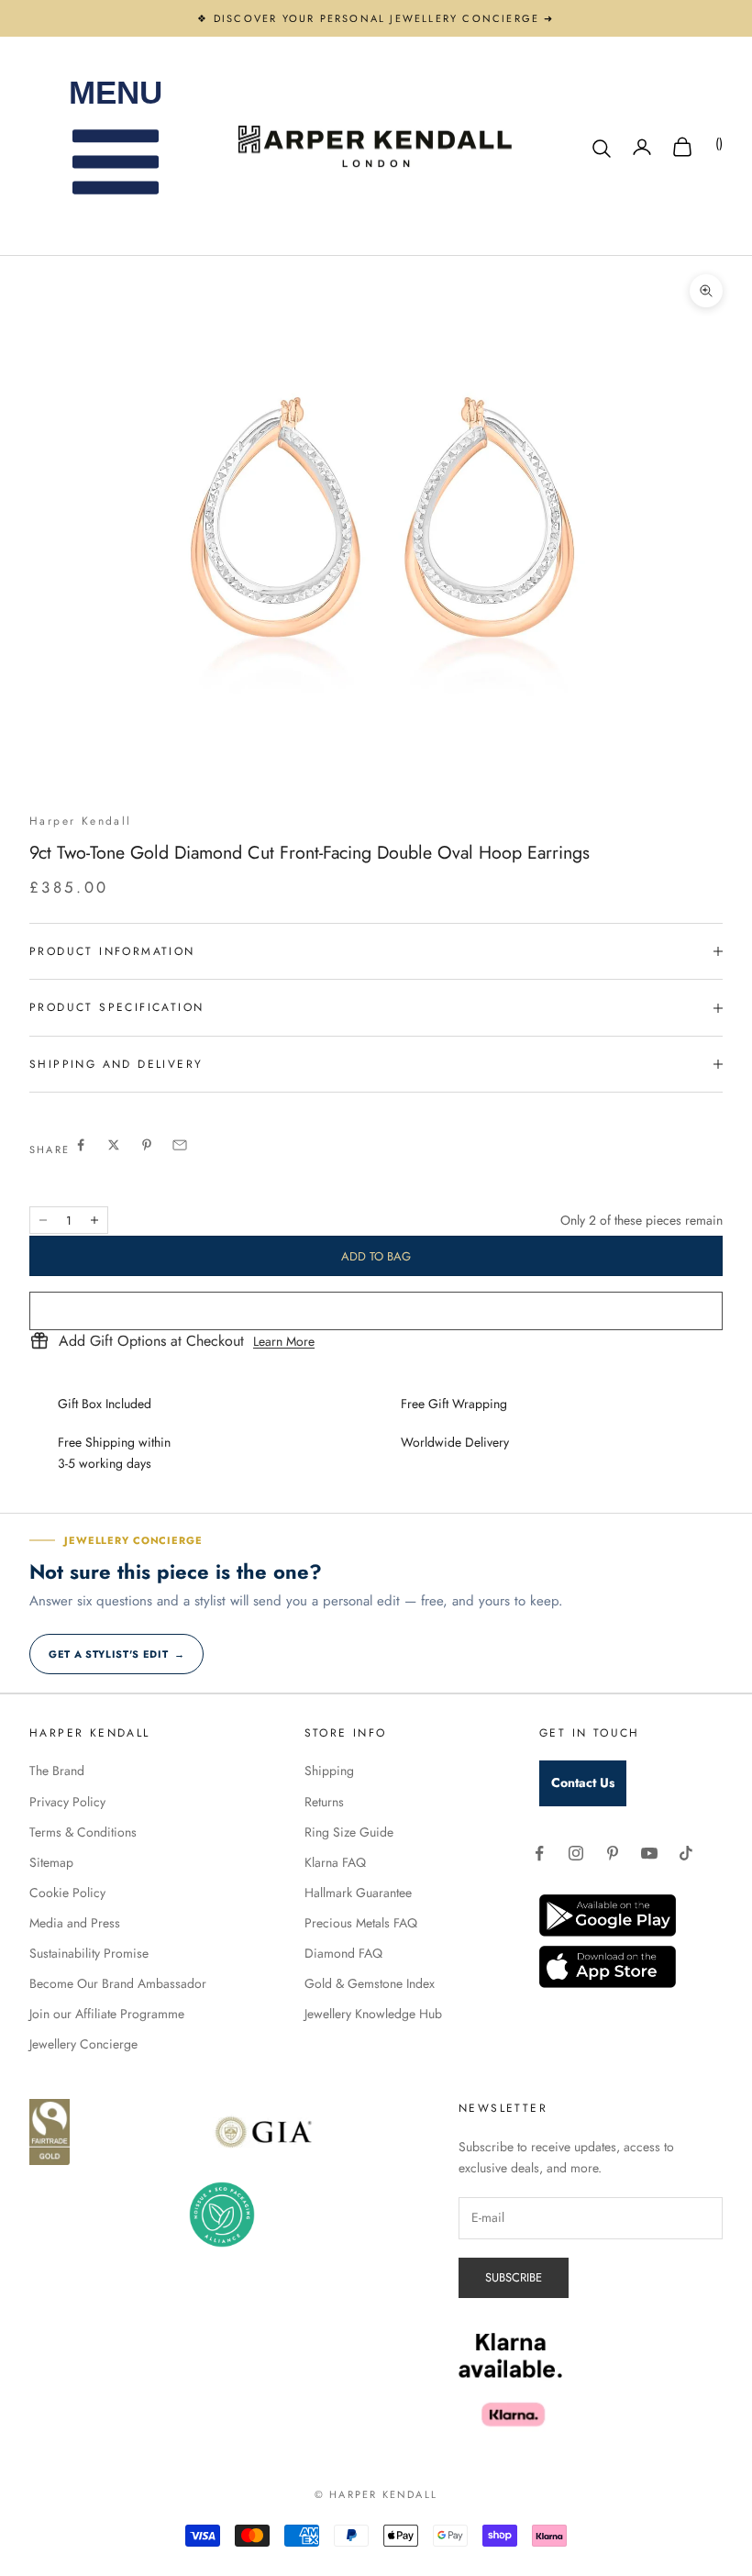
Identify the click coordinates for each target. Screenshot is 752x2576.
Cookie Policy (67, 1893)
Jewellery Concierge (83, 2044)
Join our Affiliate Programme (107, 2014)
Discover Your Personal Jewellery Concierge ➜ (384, 18)
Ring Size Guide (349, 1832)
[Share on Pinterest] (147, 1145)
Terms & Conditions (83, 1832)
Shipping (329, 1771)
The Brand (57, 1771)
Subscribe (514, 2277)
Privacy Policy (67, 1802)
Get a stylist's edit (116, 1654)
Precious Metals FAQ (361, 1923)
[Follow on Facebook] (539, 1853)
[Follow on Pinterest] (613, 1853)
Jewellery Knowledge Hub (373, 2014)
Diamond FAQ (343, 1953)
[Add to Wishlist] (376, 1311)
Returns (324, 1802)
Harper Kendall (81, 821)
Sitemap (51, 1862)
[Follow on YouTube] (649, 1853)
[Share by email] (180, 1145)
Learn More (284, 1341)
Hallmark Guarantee (358, 1893)
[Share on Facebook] (81, 1145)
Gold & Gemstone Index (370, 1983)
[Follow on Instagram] (576, 1853)
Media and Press (75, 1923)
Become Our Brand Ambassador (118, 1983)
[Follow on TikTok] (686, 1853)
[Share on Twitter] (114, 1145)
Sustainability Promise (89, 1953)
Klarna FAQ (335, 1862)
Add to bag (376, 1256)
